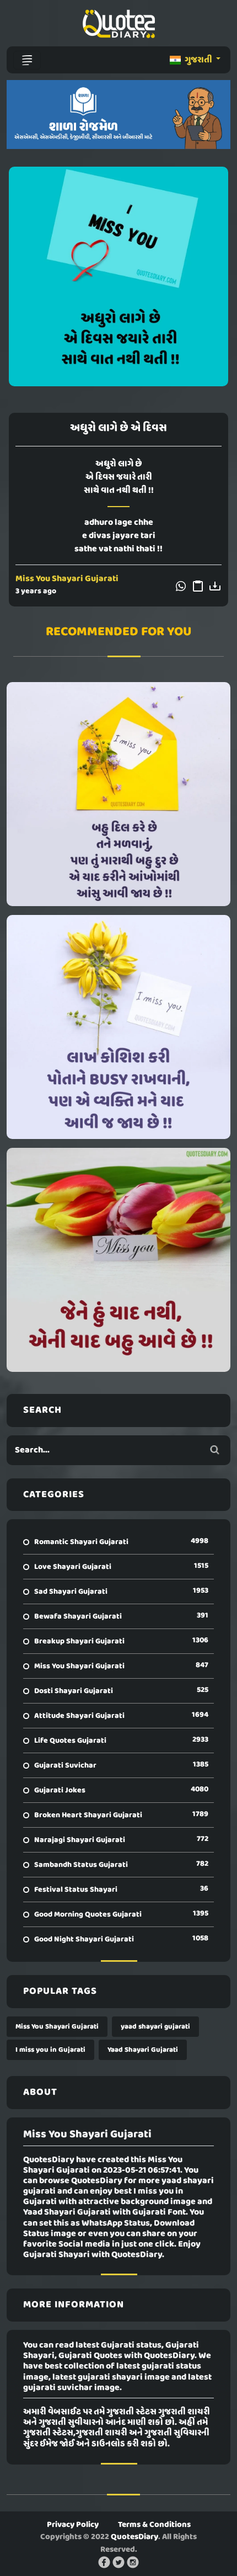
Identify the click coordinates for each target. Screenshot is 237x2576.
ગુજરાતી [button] (198, 60)
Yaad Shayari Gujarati (143, 2050)
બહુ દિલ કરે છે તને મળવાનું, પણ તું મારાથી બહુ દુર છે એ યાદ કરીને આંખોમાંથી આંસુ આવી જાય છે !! (118, 794)
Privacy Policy (73, 2525)
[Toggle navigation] (27, 60)
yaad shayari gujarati (155, 2027)
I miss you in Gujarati (50, 2050)
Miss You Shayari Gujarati (67, 579)
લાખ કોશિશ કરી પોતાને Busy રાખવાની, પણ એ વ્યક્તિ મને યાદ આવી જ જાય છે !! (118, 1027)
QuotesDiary (134, 2537)
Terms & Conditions (154, 2525)
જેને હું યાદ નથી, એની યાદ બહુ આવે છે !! (118, 1260)
